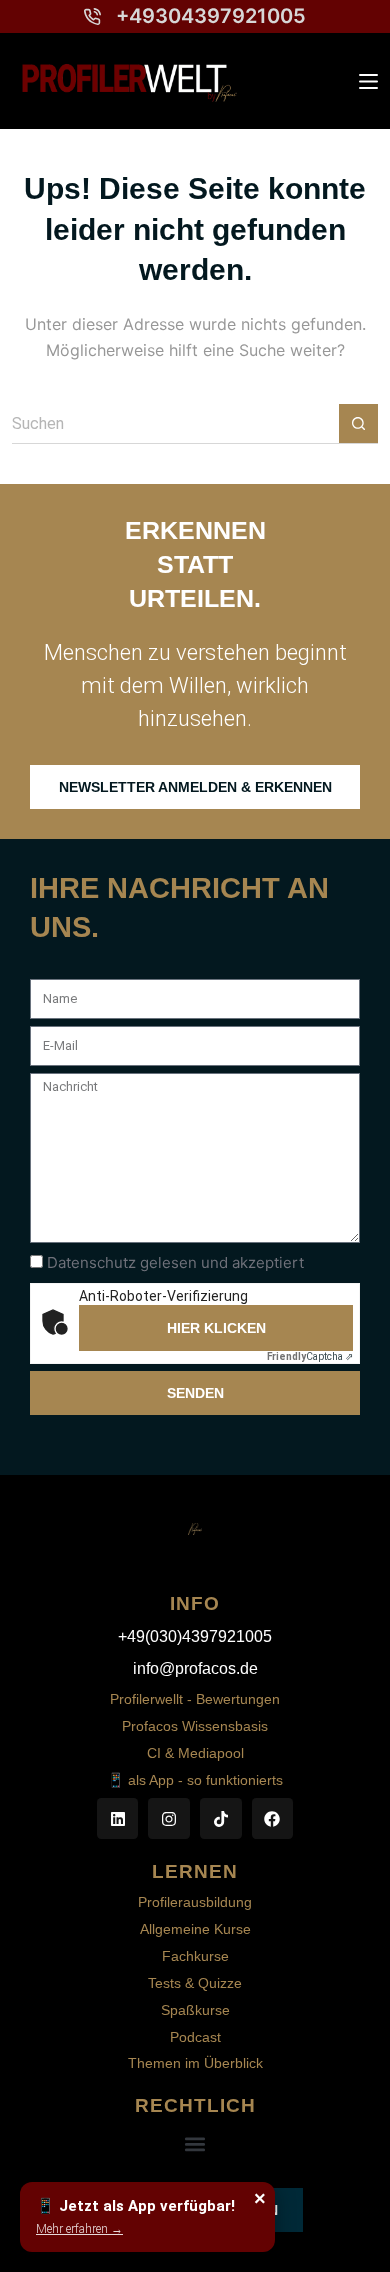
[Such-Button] (358, 423)
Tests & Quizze (195, 1983)
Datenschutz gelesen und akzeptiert (175, 1262)
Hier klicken (216, 1328)
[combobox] (176, 424)
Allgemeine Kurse (195, 1929)
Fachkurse (195, 1956)
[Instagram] (169, 1819)
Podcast (195, 2037)
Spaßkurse (195, 2010)
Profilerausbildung (195, 1902)
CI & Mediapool (195, 1753)
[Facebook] (273, 1819)
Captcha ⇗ (310, 1356)
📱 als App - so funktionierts (195, 1780)
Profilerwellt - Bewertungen (195, 1699)
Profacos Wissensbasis (195, 1726)
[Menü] (368, 81)
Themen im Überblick (195, 2063)
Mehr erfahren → (79, 2229)
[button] (195, 2143)
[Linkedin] (118, 1819)
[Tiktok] (221, 1819)
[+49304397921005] (92, 16)
